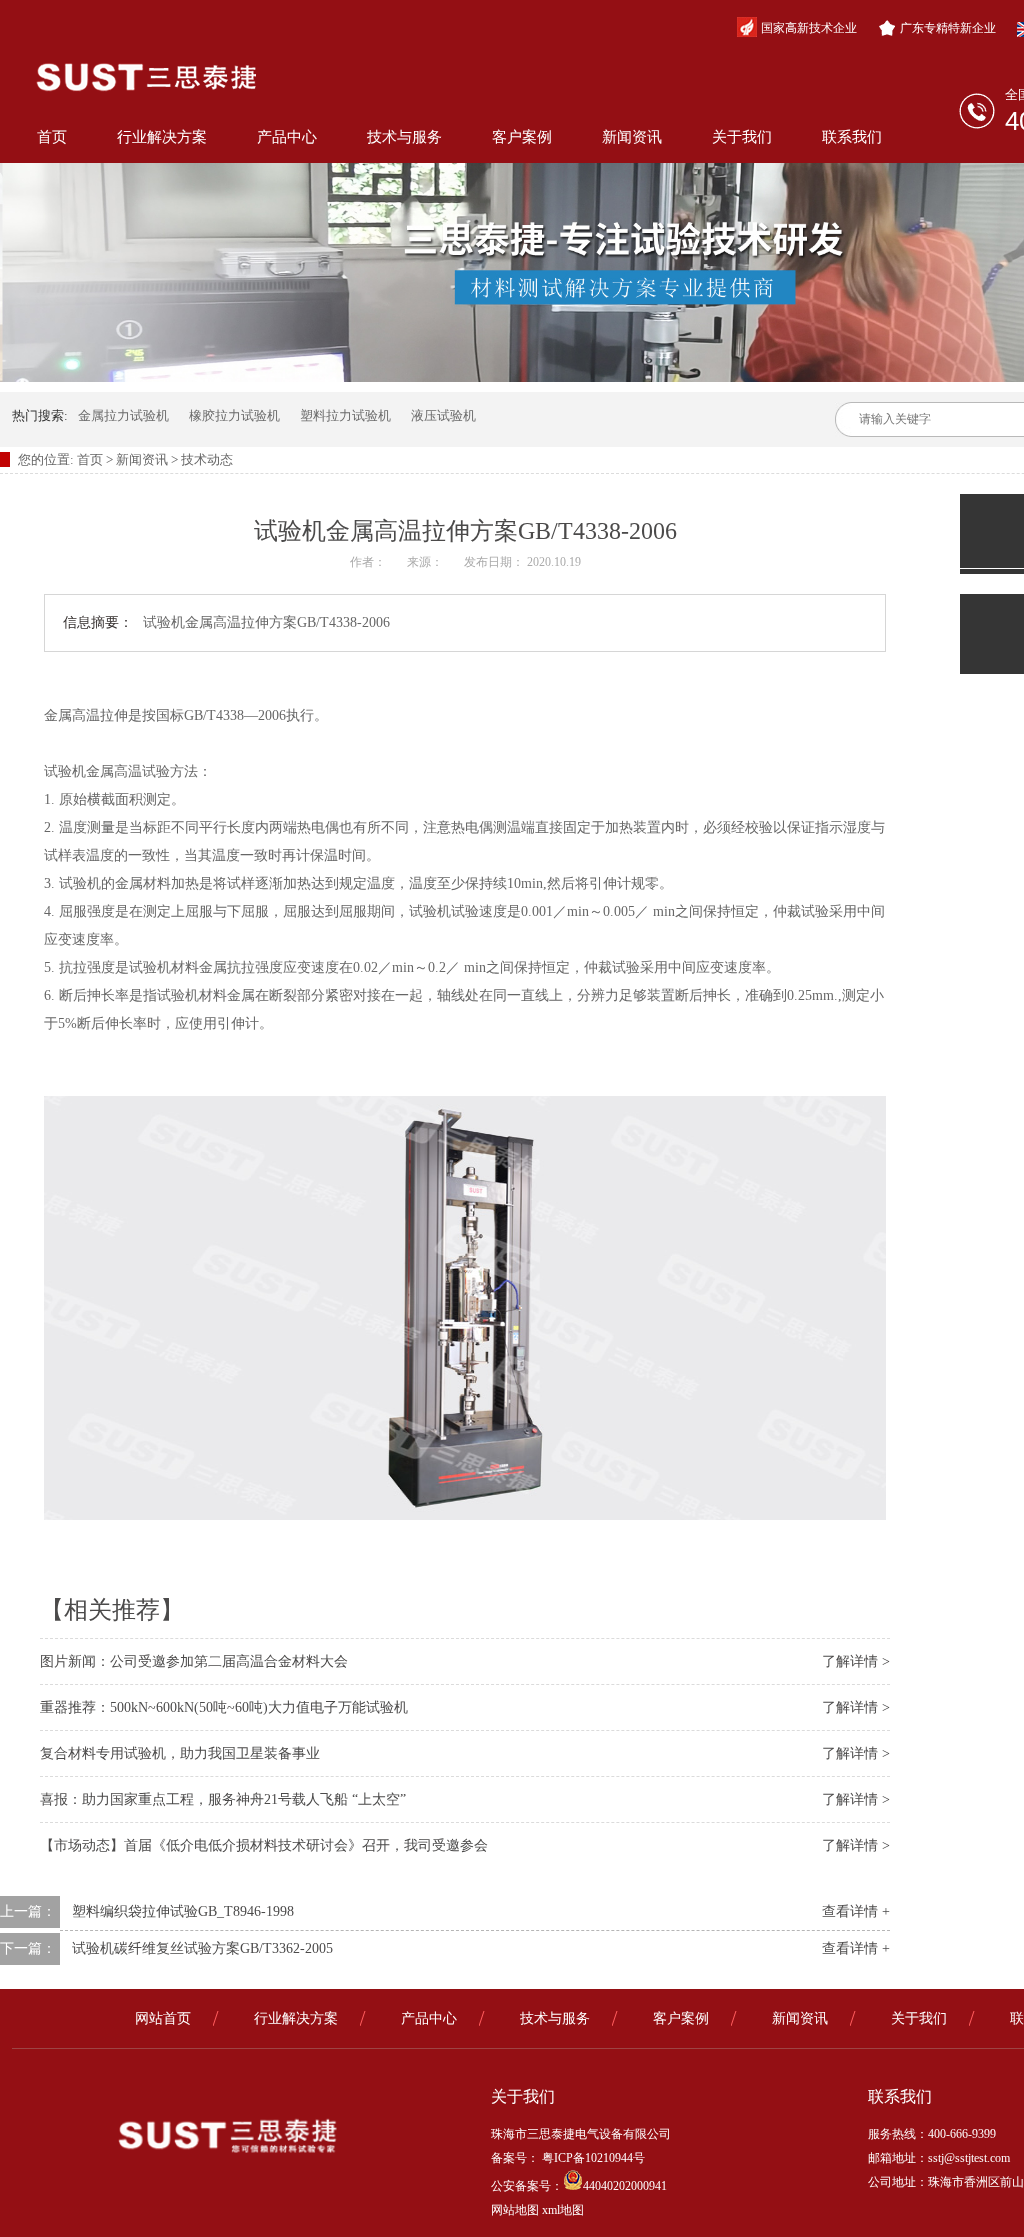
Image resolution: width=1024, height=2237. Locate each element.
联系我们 (852, 137)
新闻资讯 (632, 137)
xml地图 (563, 2210)
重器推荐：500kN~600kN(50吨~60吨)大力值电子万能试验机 (224, 1707)
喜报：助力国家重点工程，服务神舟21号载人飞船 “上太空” (223, 1799)
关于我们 (742, 137)
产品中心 (287, 137)
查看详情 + (856, 1911)
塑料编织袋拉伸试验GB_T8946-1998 (183, 1911)
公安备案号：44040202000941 (579, 2186)
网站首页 (163, 2018)
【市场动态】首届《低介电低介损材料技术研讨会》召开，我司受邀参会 (264, 1845)
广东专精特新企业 (948, 28)
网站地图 (515, 2210)
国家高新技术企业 (809, 28)
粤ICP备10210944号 (592, 2158)
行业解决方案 (162, 137)
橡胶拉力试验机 (234, 415)
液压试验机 (443, 415)
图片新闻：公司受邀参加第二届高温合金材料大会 (194, 1661)
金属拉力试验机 (123, 415)
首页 (52, 137)
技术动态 (207, 459)
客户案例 (522, 137)
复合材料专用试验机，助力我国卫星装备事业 (180, 1753)
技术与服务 (404, 137)
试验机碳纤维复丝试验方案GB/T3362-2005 (202, 1948)
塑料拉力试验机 (345, 415)
